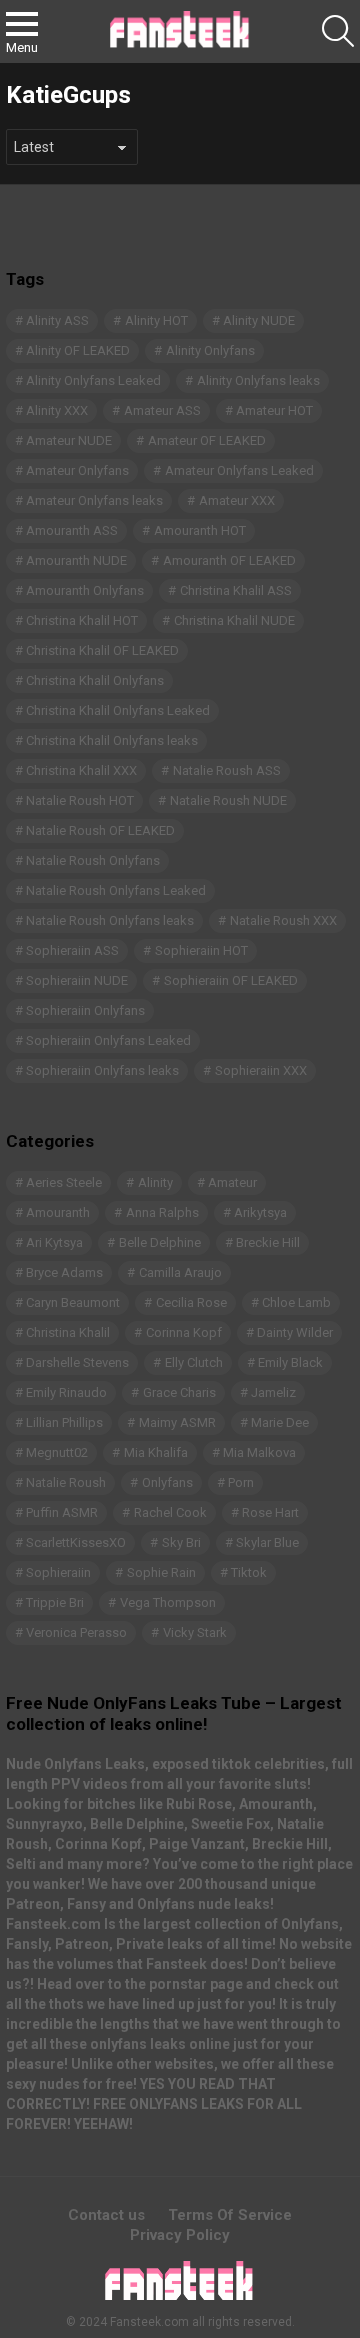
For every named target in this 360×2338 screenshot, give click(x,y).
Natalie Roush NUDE (228, 800)
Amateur (232, 1182)
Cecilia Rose (191, 1302)
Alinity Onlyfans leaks (258, 380)
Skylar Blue (267, 1542)
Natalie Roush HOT (80, 800)
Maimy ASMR (177, 1422)
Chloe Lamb (296, 1302)
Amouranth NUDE (76, 560)
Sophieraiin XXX (261, 1070)
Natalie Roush (66, 1482)
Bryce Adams (64, 1272)
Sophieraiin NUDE (77, 980)
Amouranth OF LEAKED (229, 560)
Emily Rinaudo (66, 1392)
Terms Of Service (230, 2215)
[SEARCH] (338, 31)
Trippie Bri (55, 1602)
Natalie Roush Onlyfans (93, 860)
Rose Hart (270, 1512)
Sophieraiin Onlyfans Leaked (108, 1040)
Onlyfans (167, 1482)
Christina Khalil (68, 1332)
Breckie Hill (268, 1242)
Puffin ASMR (62, 1512)
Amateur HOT (274, 410)
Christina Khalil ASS (236, 590)
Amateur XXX (237, 500)
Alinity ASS (57, 320)
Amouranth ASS (72, 530)
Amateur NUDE (69, 440)
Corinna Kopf (184, 1332)
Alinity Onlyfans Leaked (93, 380)
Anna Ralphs (162, 1212)
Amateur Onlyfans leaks (94, 500)
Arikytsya (260, 1212)
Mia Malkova (259, 1452)
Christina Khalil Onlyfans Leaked (118, 710)
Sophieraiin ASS (72, 950)
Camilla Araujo (180, 1272)
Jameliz (273, 1392)
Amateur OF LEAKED (207, 440)
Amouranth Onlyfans (85, 590)
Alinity (155, 1182)
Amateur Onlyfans (77, 470)
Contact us (106, 2215)
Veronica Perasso (76, 1632)
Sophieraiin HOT (201, 950)
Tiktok (249, 1572)
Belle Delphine (160, 1242)
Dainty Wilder (295, 1332)
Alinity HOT (156, 320)
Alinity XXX (57, 410)
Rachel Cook (170, 1512)
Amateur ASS (162, 410)
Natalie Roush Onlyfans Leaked (116, 890)
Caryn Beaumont (73, 1302)
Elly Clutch (194, 1362)
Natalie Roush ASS (227, 770)
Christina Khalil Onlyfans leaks (112, 740)
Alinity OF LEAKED (78, 350)
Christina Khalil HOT (82, 620)
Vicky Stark (195, 1632)
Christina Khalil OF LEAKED (102, 650)
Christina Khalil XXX (81, 770)
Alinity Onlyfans (210, 350)
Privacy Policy (180, 2235)
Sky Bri (181, 1542)
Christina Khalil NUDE (234, 620)
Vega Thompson (168, 1602)
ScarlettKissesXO (76, 1542)
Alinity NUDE (259, 320)
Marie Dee (280, 1422)
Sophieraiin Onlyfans (85, 1010)
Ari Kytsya (54, 1242)
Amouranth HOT (200, 530)
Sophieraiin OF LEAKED (231, 980)
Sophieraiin (58, 1572)
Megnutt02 (57, 1452)
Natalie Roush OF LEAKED (100, 830)
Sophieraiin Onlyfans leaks (102, 1070)
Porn (241, 1482)
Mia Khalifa (156, 1452)
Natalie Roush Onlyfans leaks (110, 920)
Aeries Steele (64, 1182)
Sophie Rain (161, 1572)
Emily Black (290, 1362)
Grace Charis (179, 1392)
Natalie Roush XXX (283, 920)
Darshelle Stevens (77, 1362)
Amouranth (58, 1212)
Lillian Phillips (64, 1422)
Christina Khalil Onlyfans (95, 680)
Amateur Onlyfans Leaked (239, 470)
